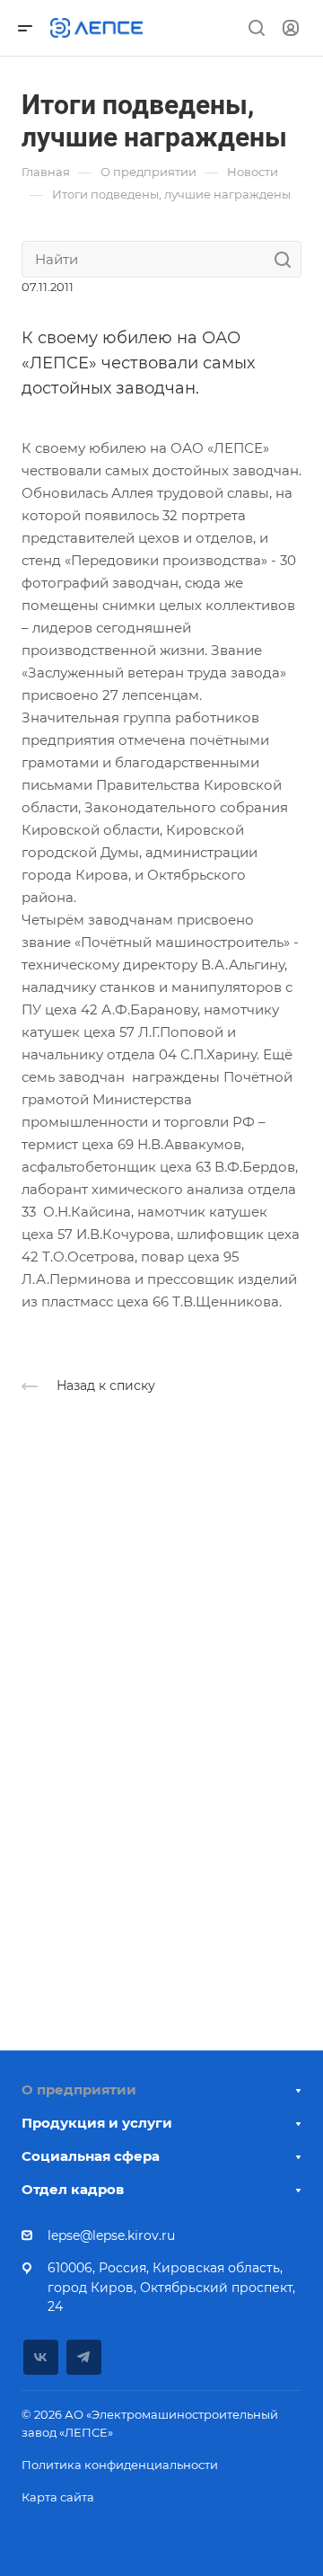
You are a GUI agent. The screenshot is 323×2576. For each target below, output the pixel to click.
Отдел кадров (73, 2189)
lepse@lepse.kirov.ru (111, 2235)
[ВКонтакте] (41, 2357)
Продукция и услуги (97, 2123)
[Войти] (291, 28)
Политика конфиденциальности (120, 2465)
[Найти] (288, 259)
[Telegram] (84, 2357)
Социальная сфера (91, 2156)
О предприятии (79, 2089)
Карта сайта (58, 2497)
